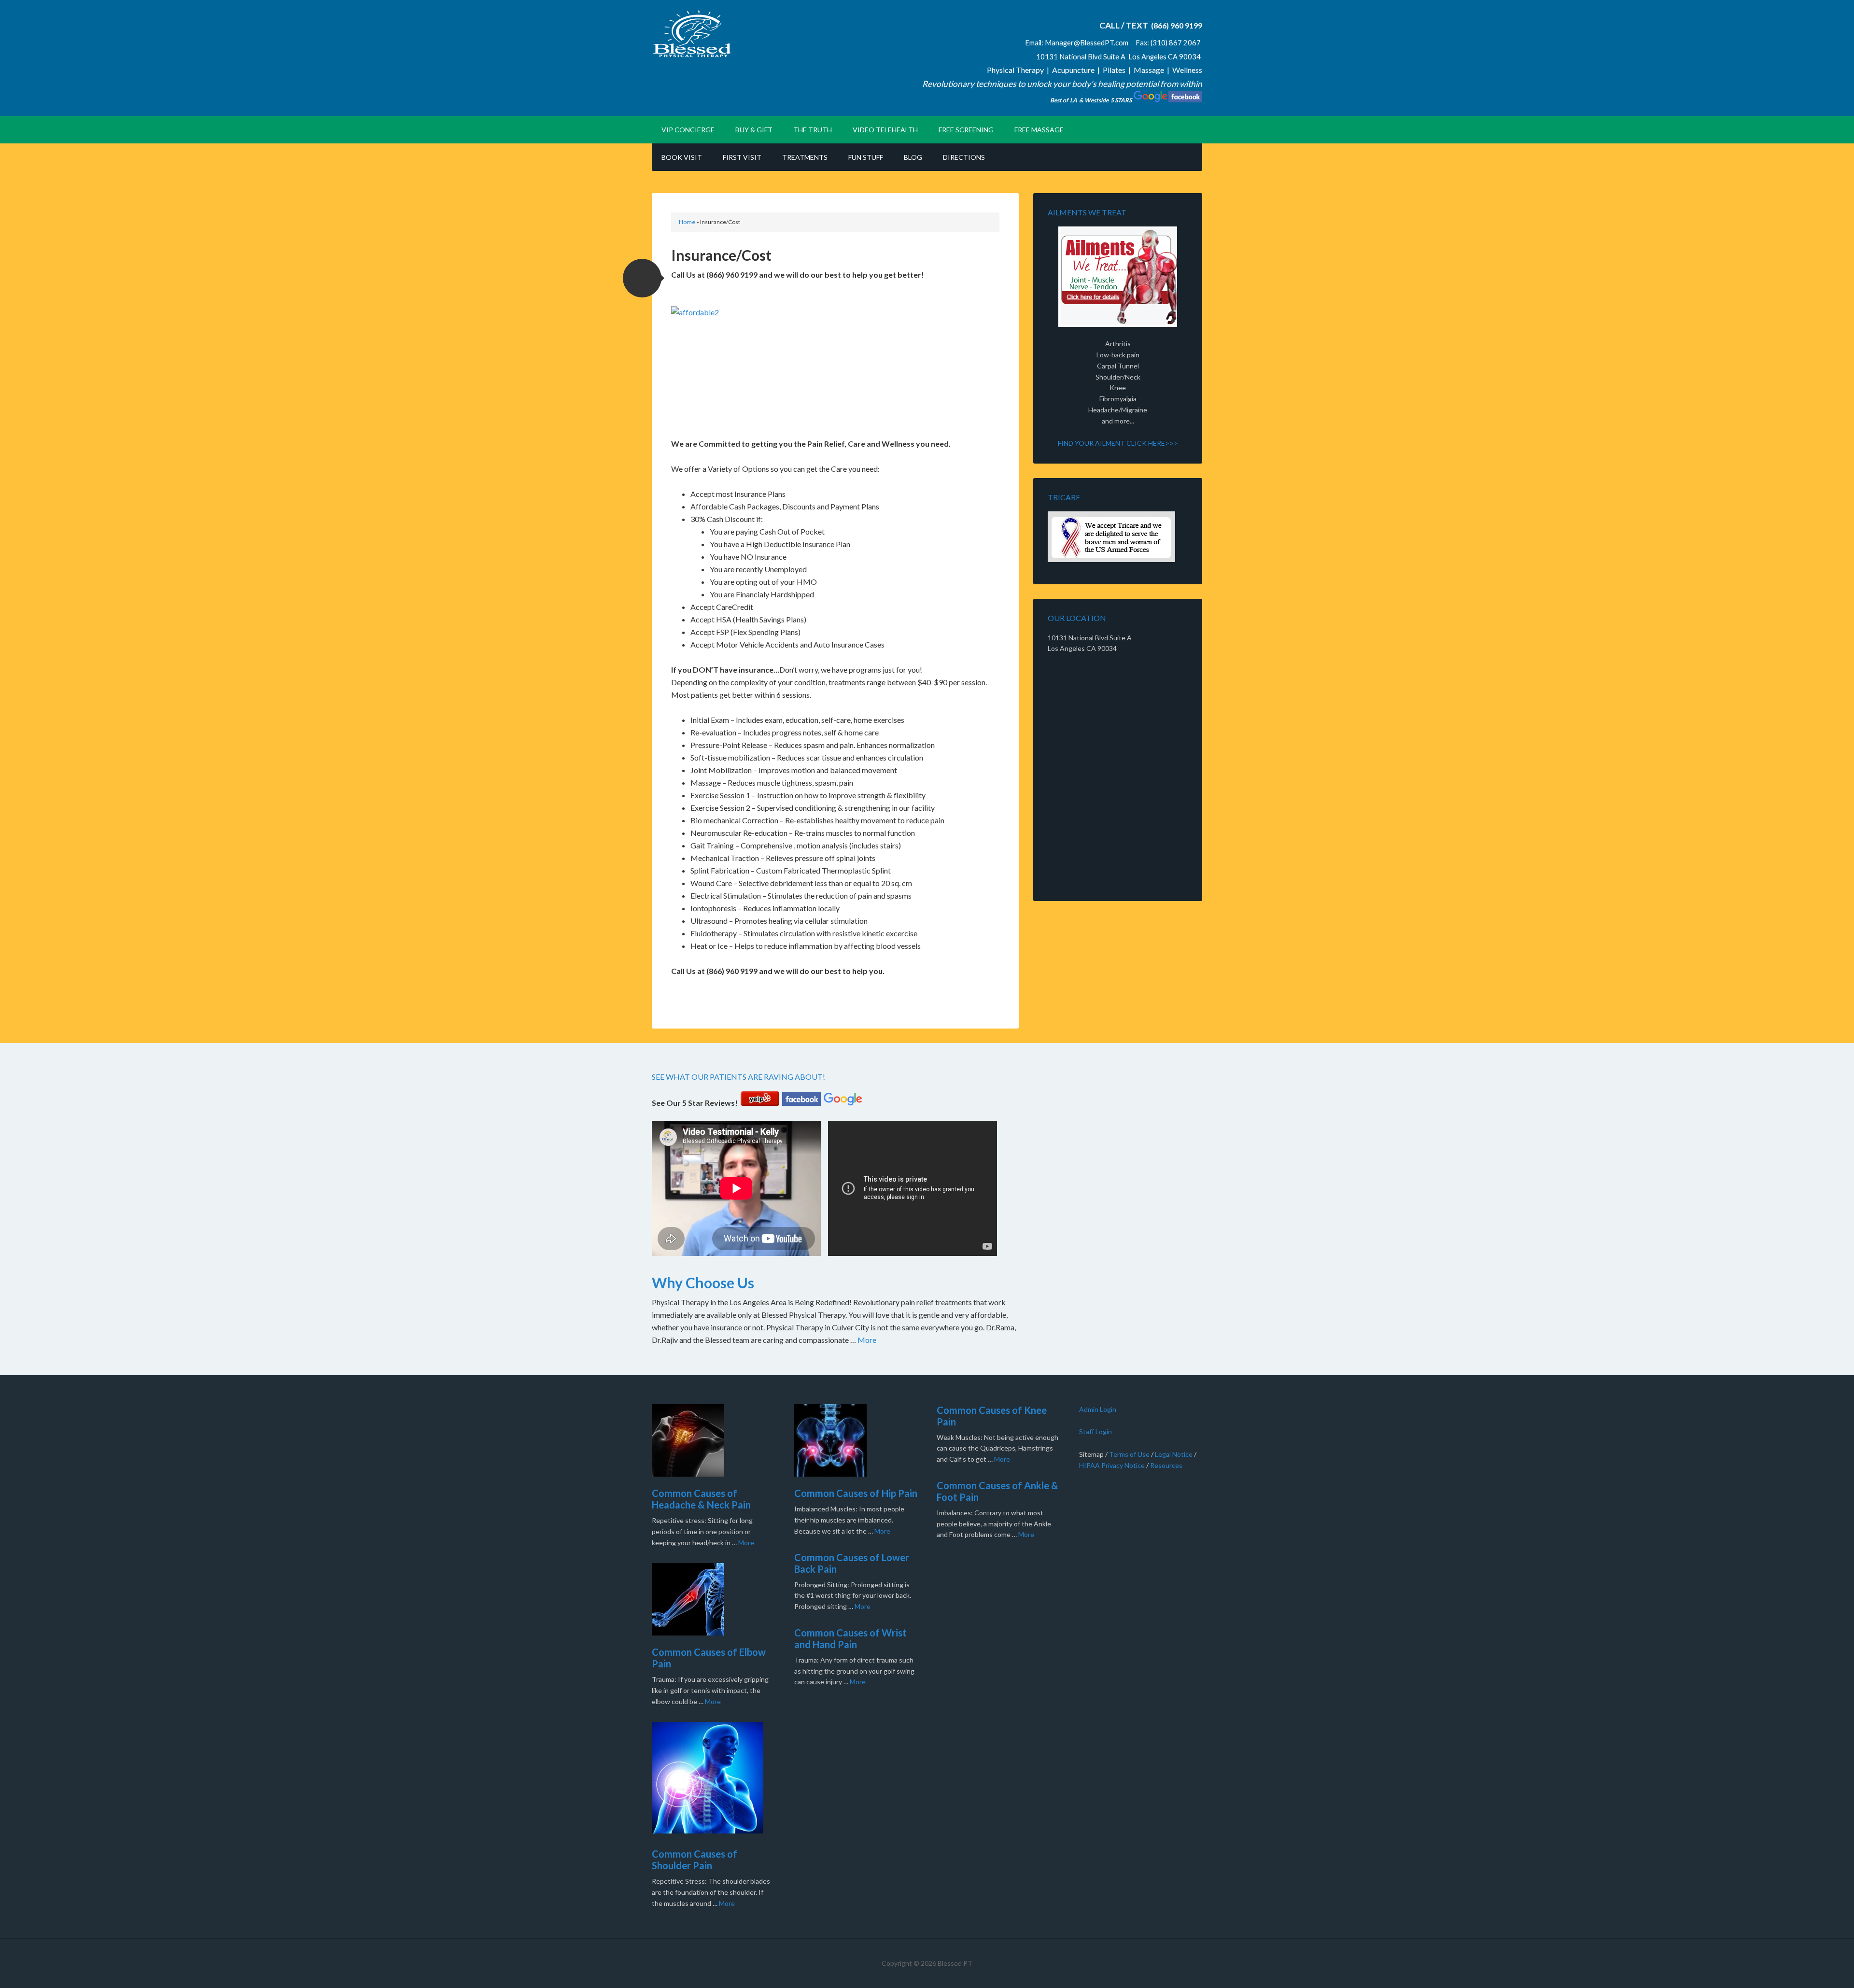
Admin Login (1098, 1409)
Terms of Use (1129, 1454)
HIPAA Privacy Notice (1112, 1465)
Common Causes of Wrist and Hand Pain (850, 1638)
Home (687, 222)
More (867, 1340)
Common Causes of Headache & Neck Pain (701, 1499)
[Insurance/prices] (1118, 537)
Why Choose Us (703, 1283)
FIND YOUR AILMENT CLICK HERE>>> (1118, 443)
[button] (642, 278)
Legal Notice (1174, 1454)
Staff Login (1096, 1431)
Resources (1166, 1465)
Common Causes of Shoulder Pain (695, 1860)
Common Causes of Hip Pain (856, 1493)
